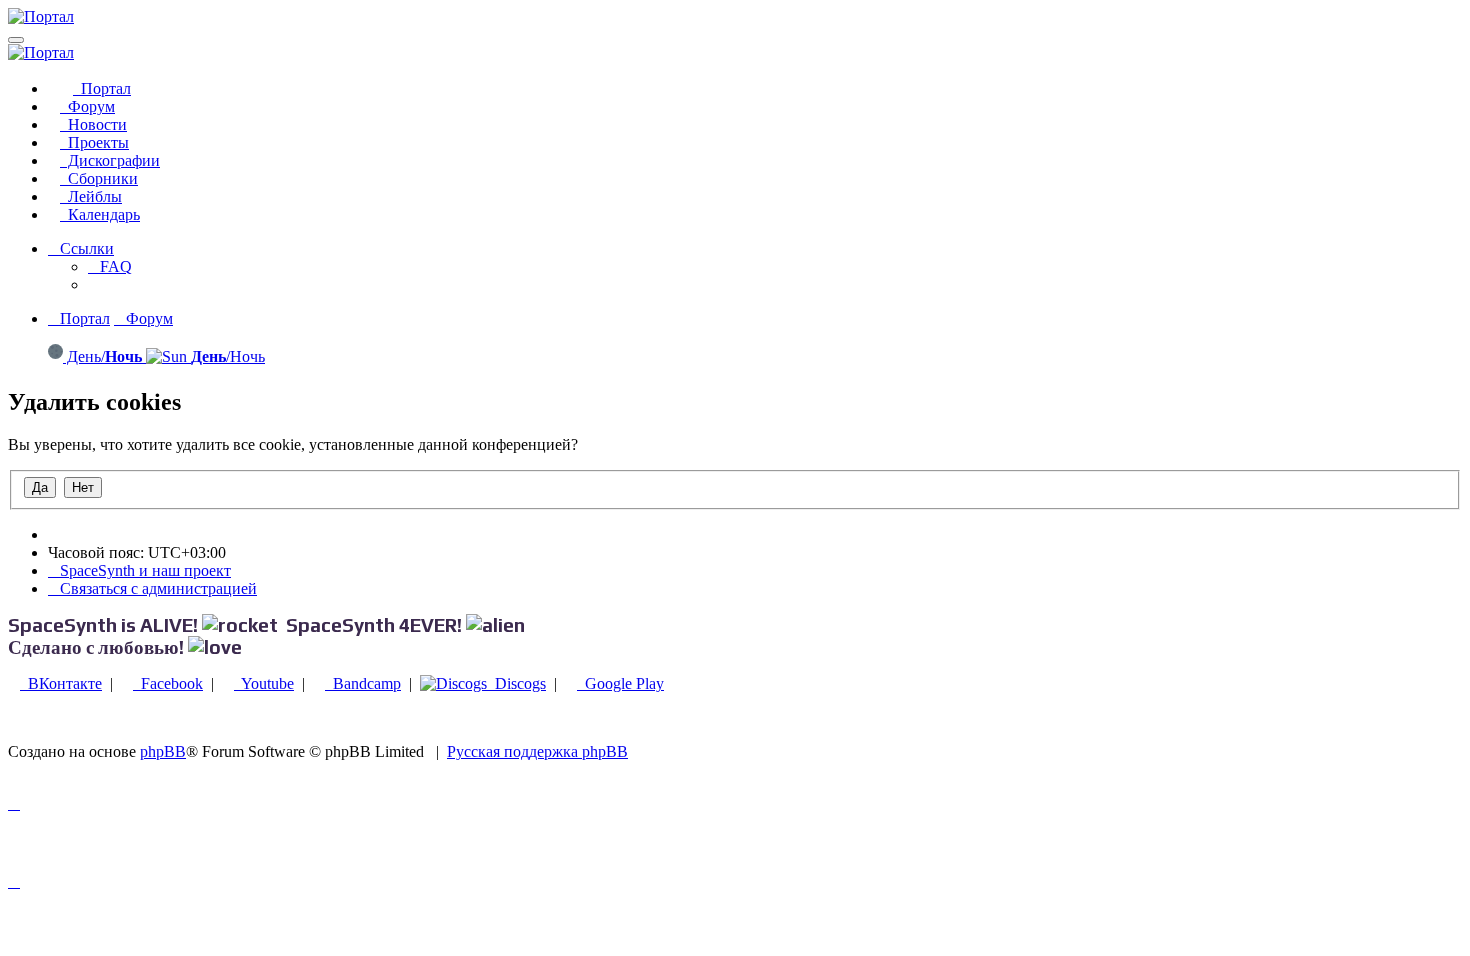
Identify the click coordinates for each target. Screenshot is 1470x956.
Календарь (100, 214)
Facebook (168, 683)
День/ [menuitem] (102, 356)
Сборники (99, 178)
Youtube (264, 683)
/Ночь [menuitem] (228, 356)
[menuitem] (110, 266)
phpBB (163, 751)
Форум (87, 106)
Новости (93, 124)
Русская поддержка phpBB (537, 751)
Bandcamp (363, 683)
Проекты (94, 142)
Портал (102, 88)
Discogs (516, 683)
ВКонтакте (61, 683)
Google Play (620, 683)
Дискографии (110, 160)
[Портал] (41, 16)
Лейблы (91, 196)
